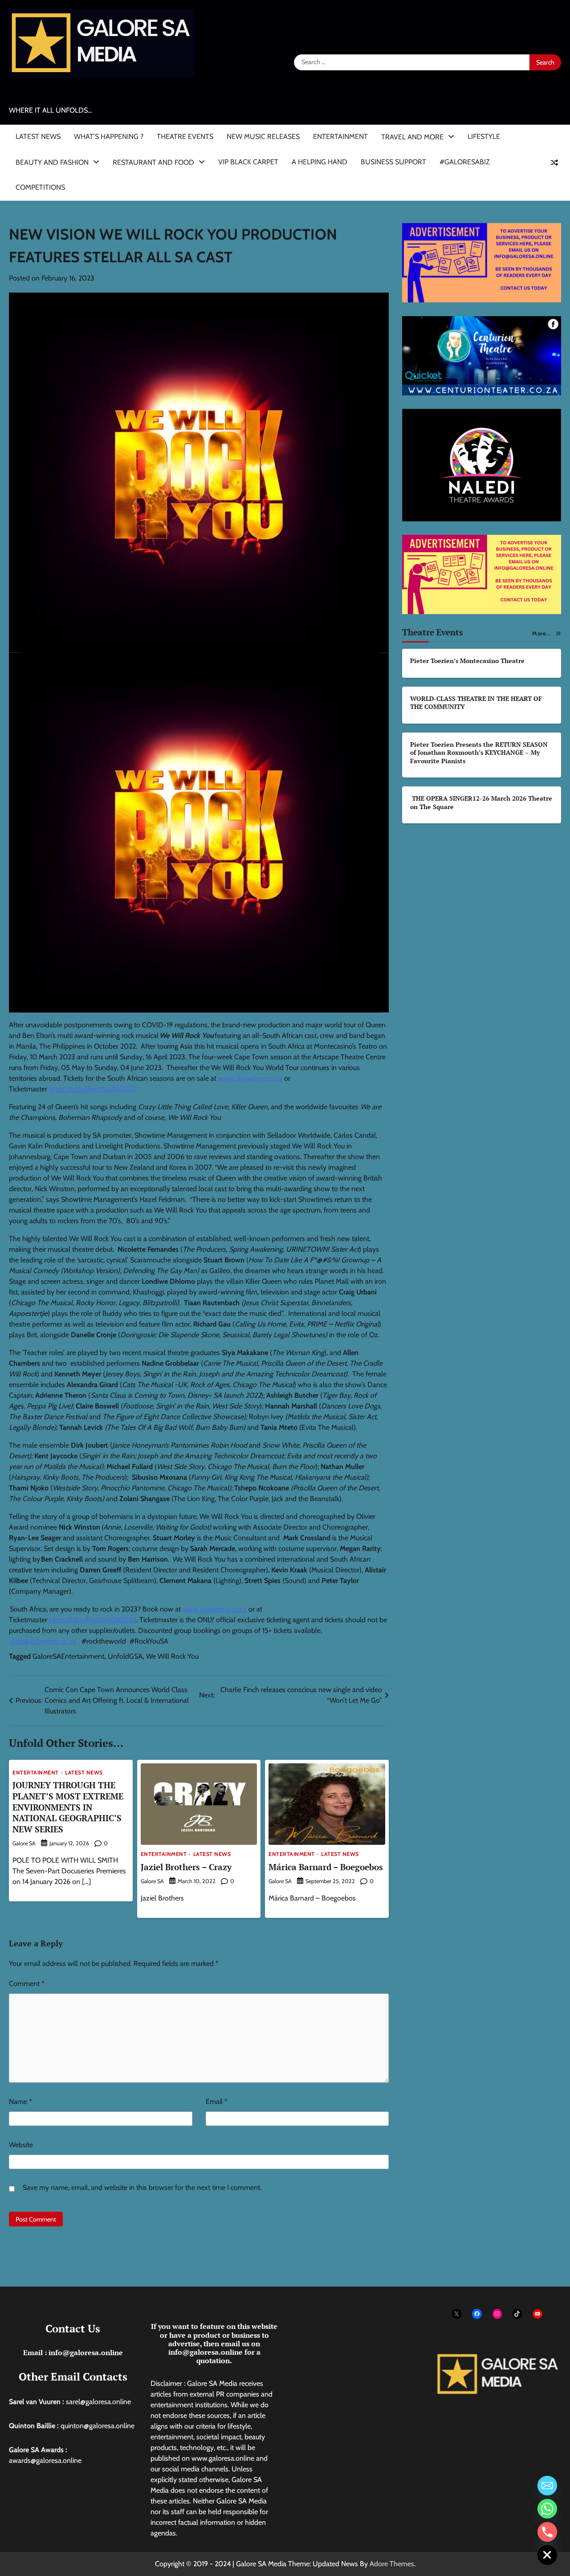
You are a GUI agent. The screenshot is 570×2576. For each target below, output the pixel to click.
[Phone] (547, 2532)
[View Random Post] (554, 163)
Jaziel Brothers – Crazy (186, 1867)
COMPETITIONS (40, 187)
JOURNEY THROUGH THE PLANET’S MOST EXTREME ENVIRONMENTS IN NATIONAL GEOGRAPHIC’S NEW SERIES (68, 1807)
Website (21, 2145)
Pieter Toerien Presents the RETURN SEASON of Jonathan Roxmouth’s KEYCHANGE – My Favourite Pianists (479, 753)
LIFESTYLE (484, 136)
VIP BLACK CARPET (248, 162)
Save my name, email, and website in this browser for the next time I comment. (142, 2187)
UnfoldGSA (125, 1656)
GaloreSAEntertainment (68, 1656)
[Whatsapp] (547, 2509)
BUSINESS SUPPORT (393, 162)
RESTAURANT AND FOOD (153, 162)
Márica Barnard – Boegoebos (326, 1867)
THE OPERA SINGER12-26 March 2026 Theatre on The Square (481, 803)
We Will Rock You (172, 1656)
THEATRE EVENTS (185, 136)
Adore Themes (392, 2564)
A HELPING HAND (320, 162)
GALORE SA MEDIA (93, 92)
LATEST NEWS (38, 136)
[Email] (547, 2486)
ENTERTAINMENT (340, 136)
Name (20, 2102)
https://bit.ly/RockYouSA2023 (93, 1089)
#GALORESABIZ (465, 162)
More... (541, 633)
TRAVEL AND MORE (412, 137)
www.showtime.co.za (250, 1078)
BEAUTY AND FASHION (52, 162)
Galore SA (24, 1843)
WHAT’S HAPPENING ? (109, 136)
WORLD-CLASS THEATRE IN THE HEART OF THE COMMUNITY (476, 703)
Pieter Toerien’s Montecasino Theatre (467, 661)
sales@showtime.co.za (43, 1641)
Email (217, 2102)
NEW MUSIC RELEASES (263, 136)
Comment (27, 1984)
